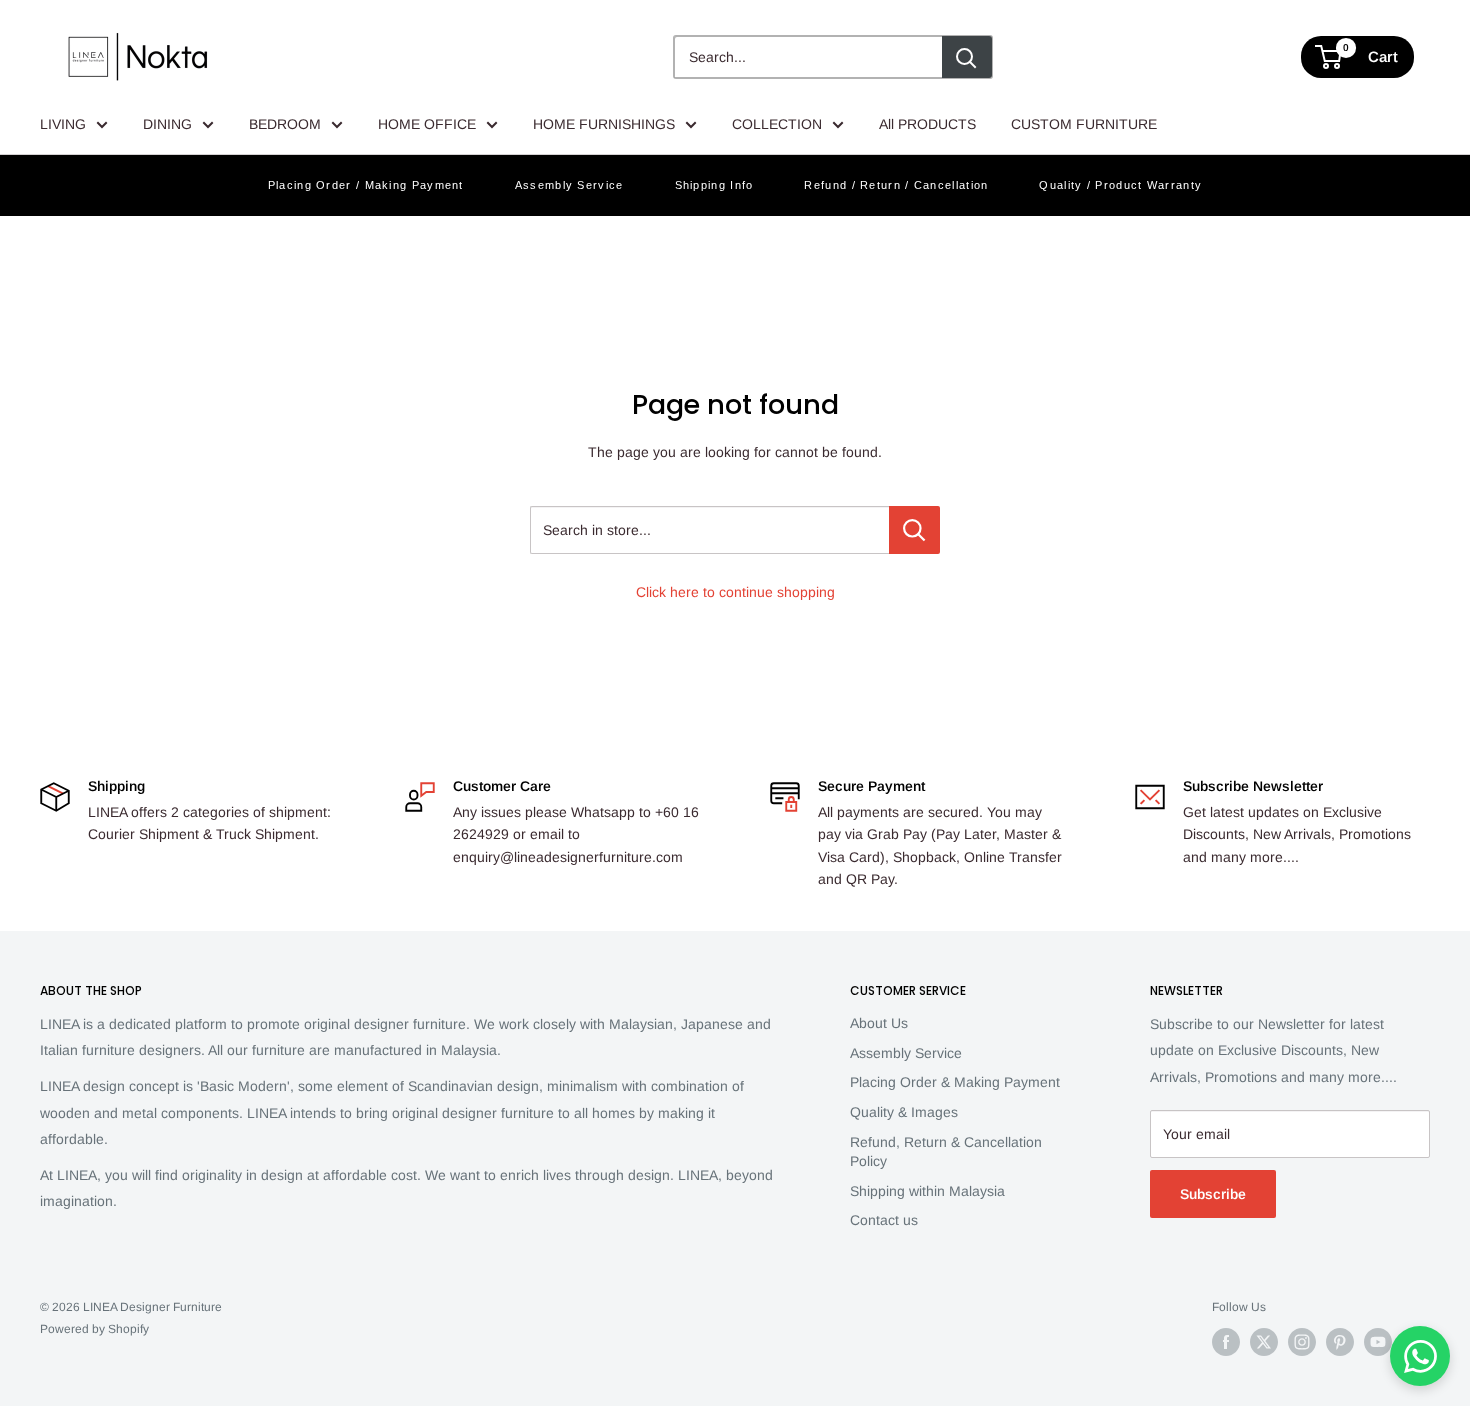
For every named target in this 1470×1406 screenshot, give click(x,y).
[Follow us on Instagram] (1302, 1342)
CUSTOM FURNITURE (1084, 124)
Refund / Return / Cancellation (896, 185)
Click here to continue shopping (735, 592)
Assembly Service (569, 185)
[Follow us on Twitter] (1264, 1342)
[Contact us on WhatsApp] (1420, 1356)
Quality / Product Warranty (1120, 185)
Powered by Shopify (94, 1329)
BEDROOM (285, 124)
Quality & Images (904, 1112)
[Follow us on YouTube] (1378, 1342)
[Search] (967, 57)
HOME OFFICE (427, 124)
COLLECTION (777, 124)
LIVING (63, 124)
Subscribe (1213, 1194)
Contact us (884, 1220)
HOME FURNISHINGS (604, 124)
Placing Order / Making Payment (366, 185)
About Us (879, 1023)
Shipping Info (714, 185)
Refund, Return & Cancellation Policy (946, 1152)
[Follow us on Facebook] (1226, 1342)
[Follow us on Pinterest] (1340, 1342)
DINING (167, 124)
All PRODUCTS (927, 124)
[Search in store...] (914, 530)
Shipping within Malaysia (927, 1191)
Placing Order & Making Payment (955, 1082)
